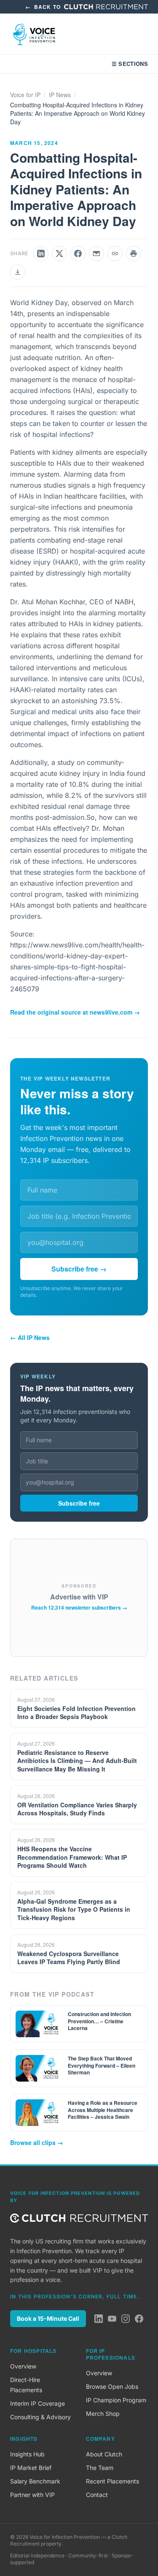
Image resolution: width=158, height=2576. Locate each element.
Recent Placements (112, 2481)
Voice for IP (25, 95)
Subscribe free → (79, 1269)
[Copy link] (115, 254)
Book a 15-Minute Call (48, 2318)
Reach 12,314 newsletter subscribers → (79, 1607)
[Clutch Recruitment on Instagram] (126, 2319)
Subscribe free (79, 1503)
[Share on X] (59, 254)
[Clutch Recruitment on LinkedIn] (99, 2319)
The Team (100, 2468)
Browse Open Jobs (112, 2386)
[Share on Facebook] (78, 254)
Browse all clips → (37, 2142)
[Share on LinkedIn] (41, 254)
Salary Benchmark (35, 2481)
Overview (23, 2366)
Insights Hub (27, 2454)
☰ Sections (130, 64)
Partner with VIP (32, 2495)
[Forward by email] (96, 254)
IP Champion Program (116, 2400)
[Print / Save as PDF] (134, 254)
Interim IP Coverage (37, 2403)
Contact (97, 2495)
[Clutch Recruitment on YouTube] (112, 2319)
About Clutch (104, 2454)
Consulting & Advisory (40, 2417)
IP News (60, 95)
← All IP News (30, 1337)
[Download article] (18, 272)
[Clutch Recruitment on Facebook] (139, 2319)
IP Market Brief (31, 2468)
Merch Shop (103, 2414)
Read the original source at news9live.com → (75, 1012)
